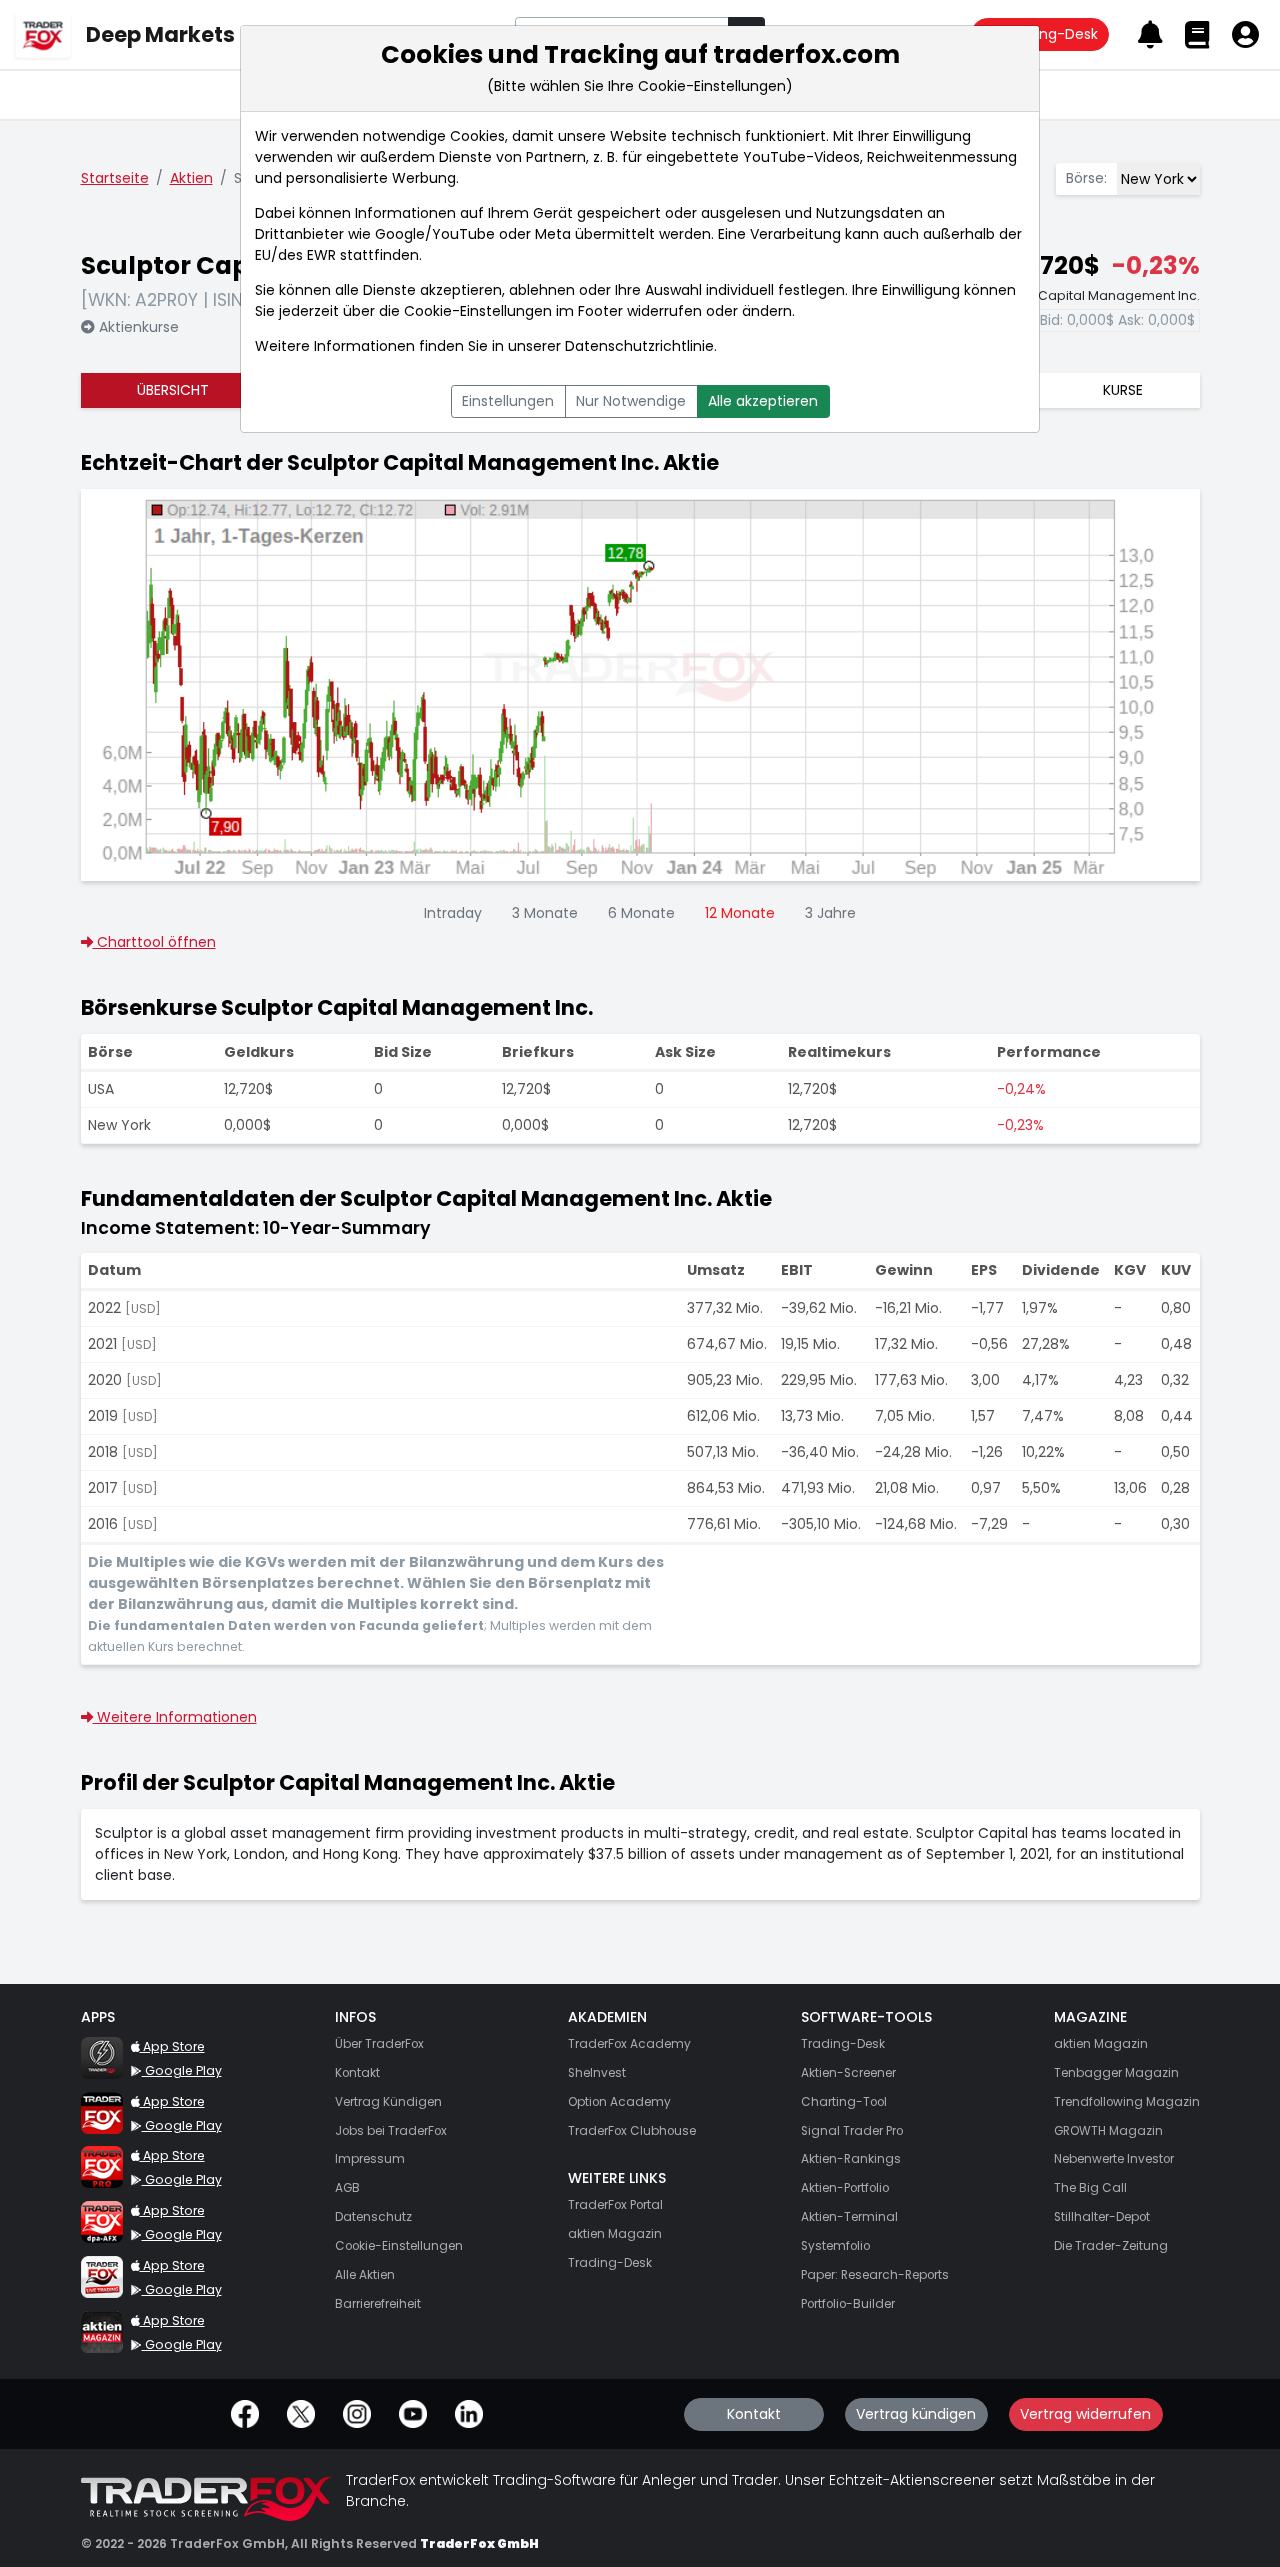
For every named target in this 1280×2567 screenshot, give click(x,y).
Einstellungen (508, 401)
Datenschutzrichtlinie (639, 346)
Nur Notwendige (631, 401)
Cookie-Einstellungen (478, 311)
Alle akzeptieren (763, 401)
